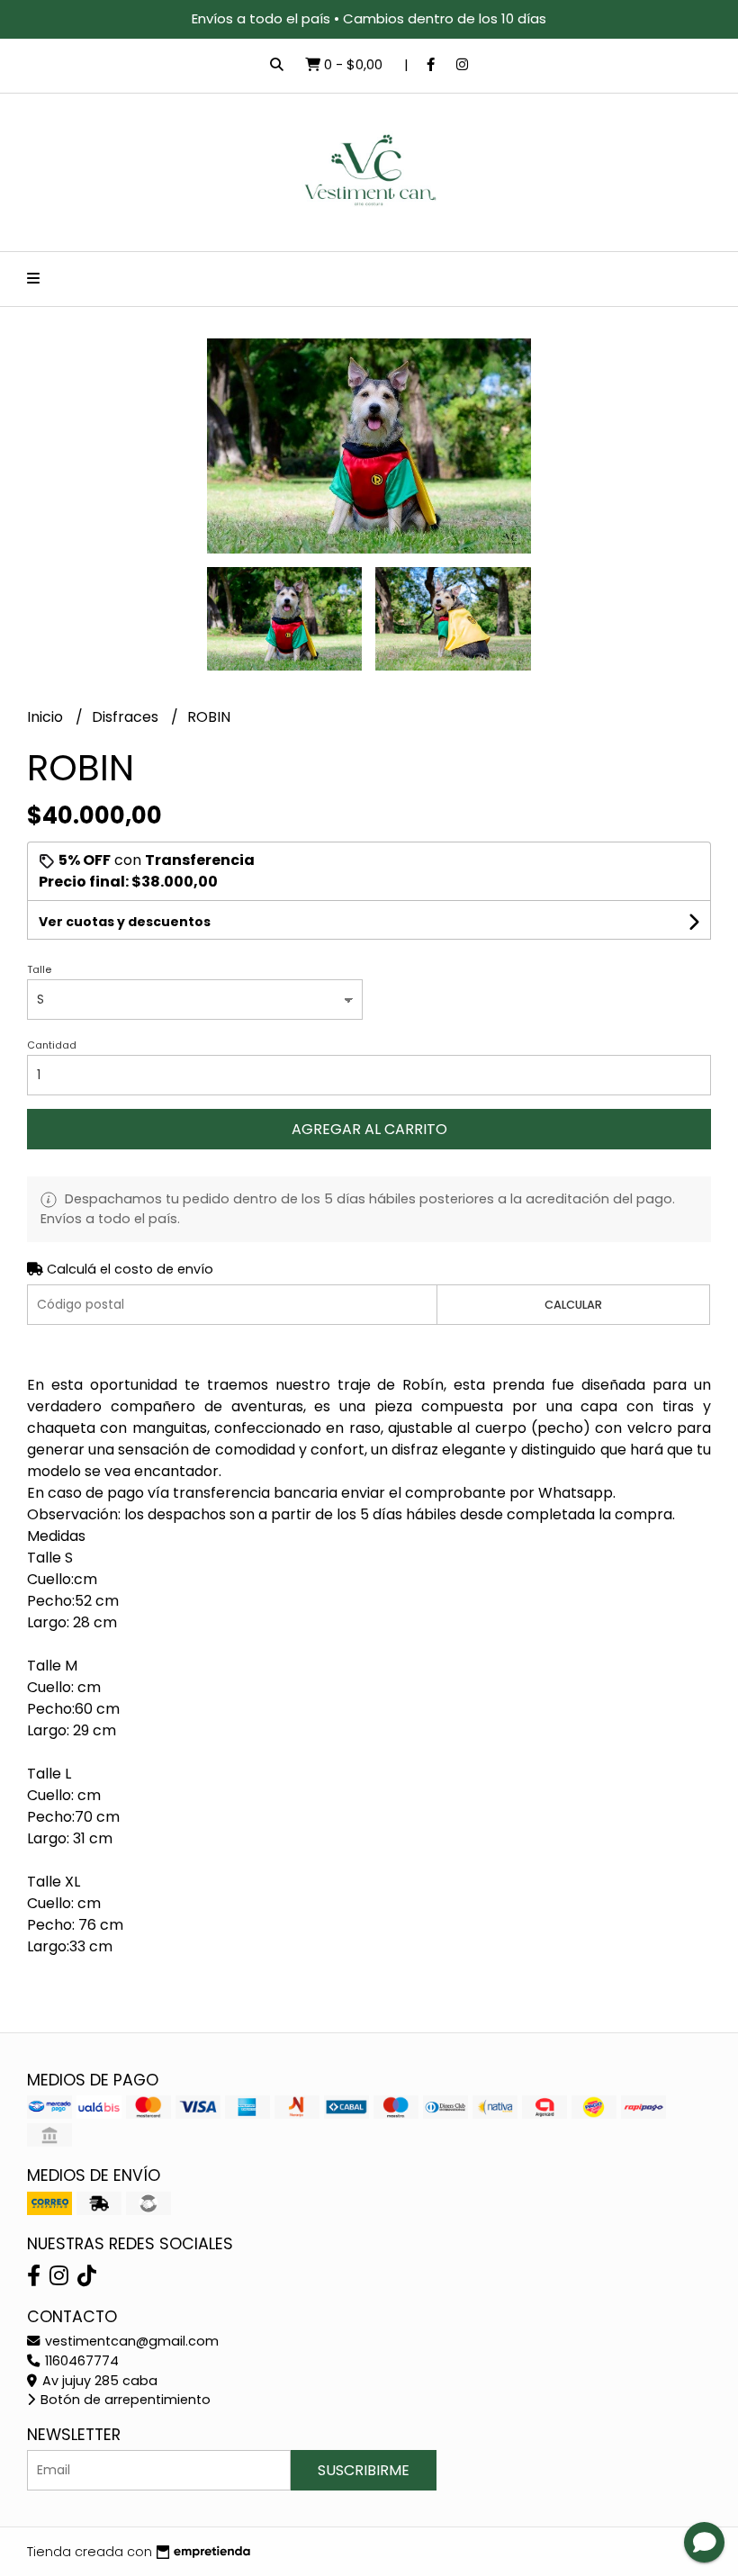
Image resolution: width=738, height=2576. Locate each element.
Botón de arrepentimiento (124, 2400)
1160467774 (80, 2361)
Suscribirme (364, 2470)
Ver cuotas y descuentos (125, 922)
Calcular (573, 1305)
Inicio (47, 717)
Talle (39, 969)
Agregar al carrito (369, 1129)
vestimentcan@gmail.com (130, 2341)
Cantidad (52, 1045)
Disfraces (127, 717)
